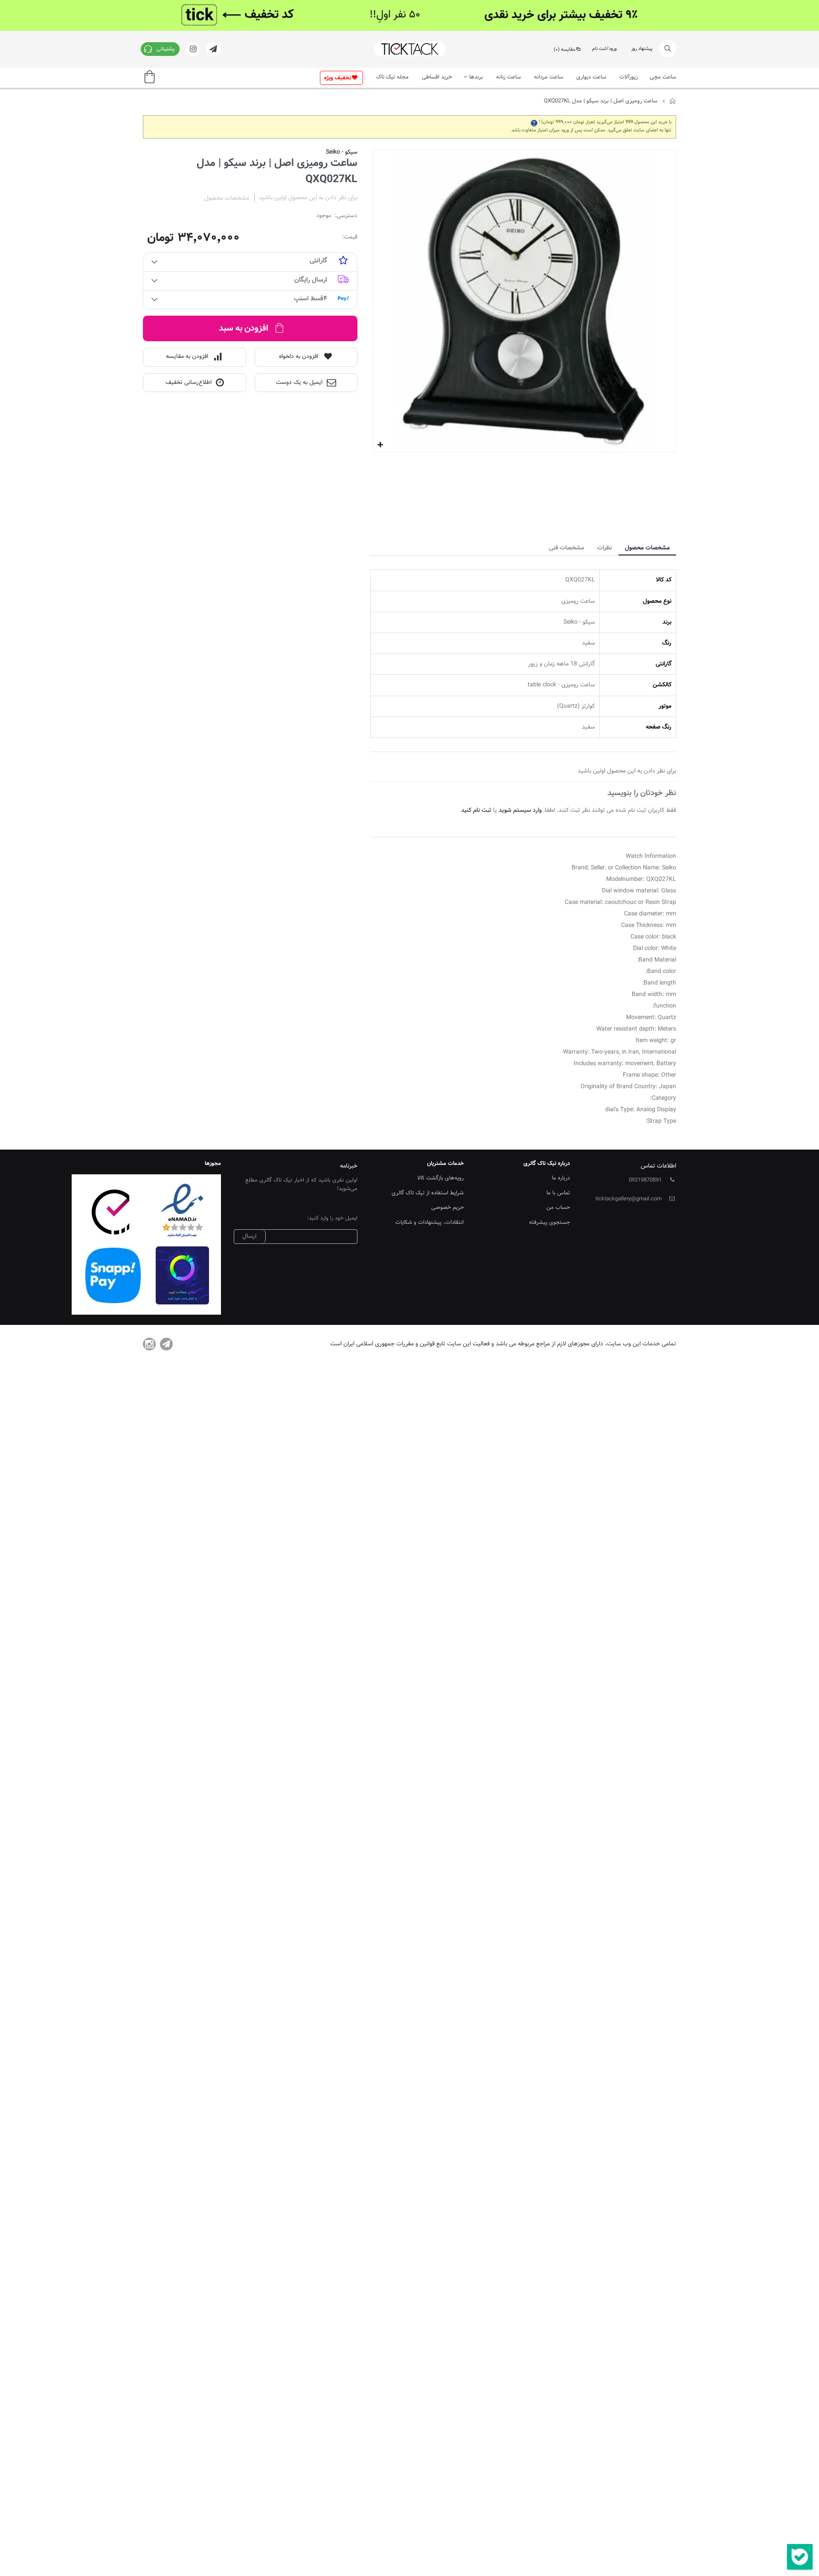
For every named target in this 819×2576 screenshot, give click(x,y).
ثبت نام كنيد (476, 810)
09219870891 (645, 1180)
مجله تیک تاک (392, 77)
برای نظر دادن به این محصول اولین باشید (308, 198)
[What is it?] (534, 122)
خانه (673, 101)
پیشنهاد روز (642, 49)
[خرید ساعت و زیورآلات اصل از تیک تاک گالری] (409, 49)
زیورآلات (629, 77)
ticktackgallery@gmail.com (629, 1199)
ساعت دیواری (591, 77)
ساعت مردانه (549, 77)
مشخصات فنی (566, 548)
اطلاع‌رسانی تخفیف (189, 383)
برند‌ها (476, 77)
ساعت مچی (663, 77)
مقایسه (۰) (565, 50)
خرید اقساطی (437, 77)
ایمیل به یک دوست (299, 383)
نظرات (604, 548)
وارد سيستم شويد (520, 810)
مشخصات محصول (647, 548)
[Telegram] (166, 1344)
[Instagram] (149, 1344)
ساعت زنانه (508, 77)
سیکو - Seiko (342, 152)
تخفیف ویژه (338, 78)
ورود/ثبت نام (604, 49)
